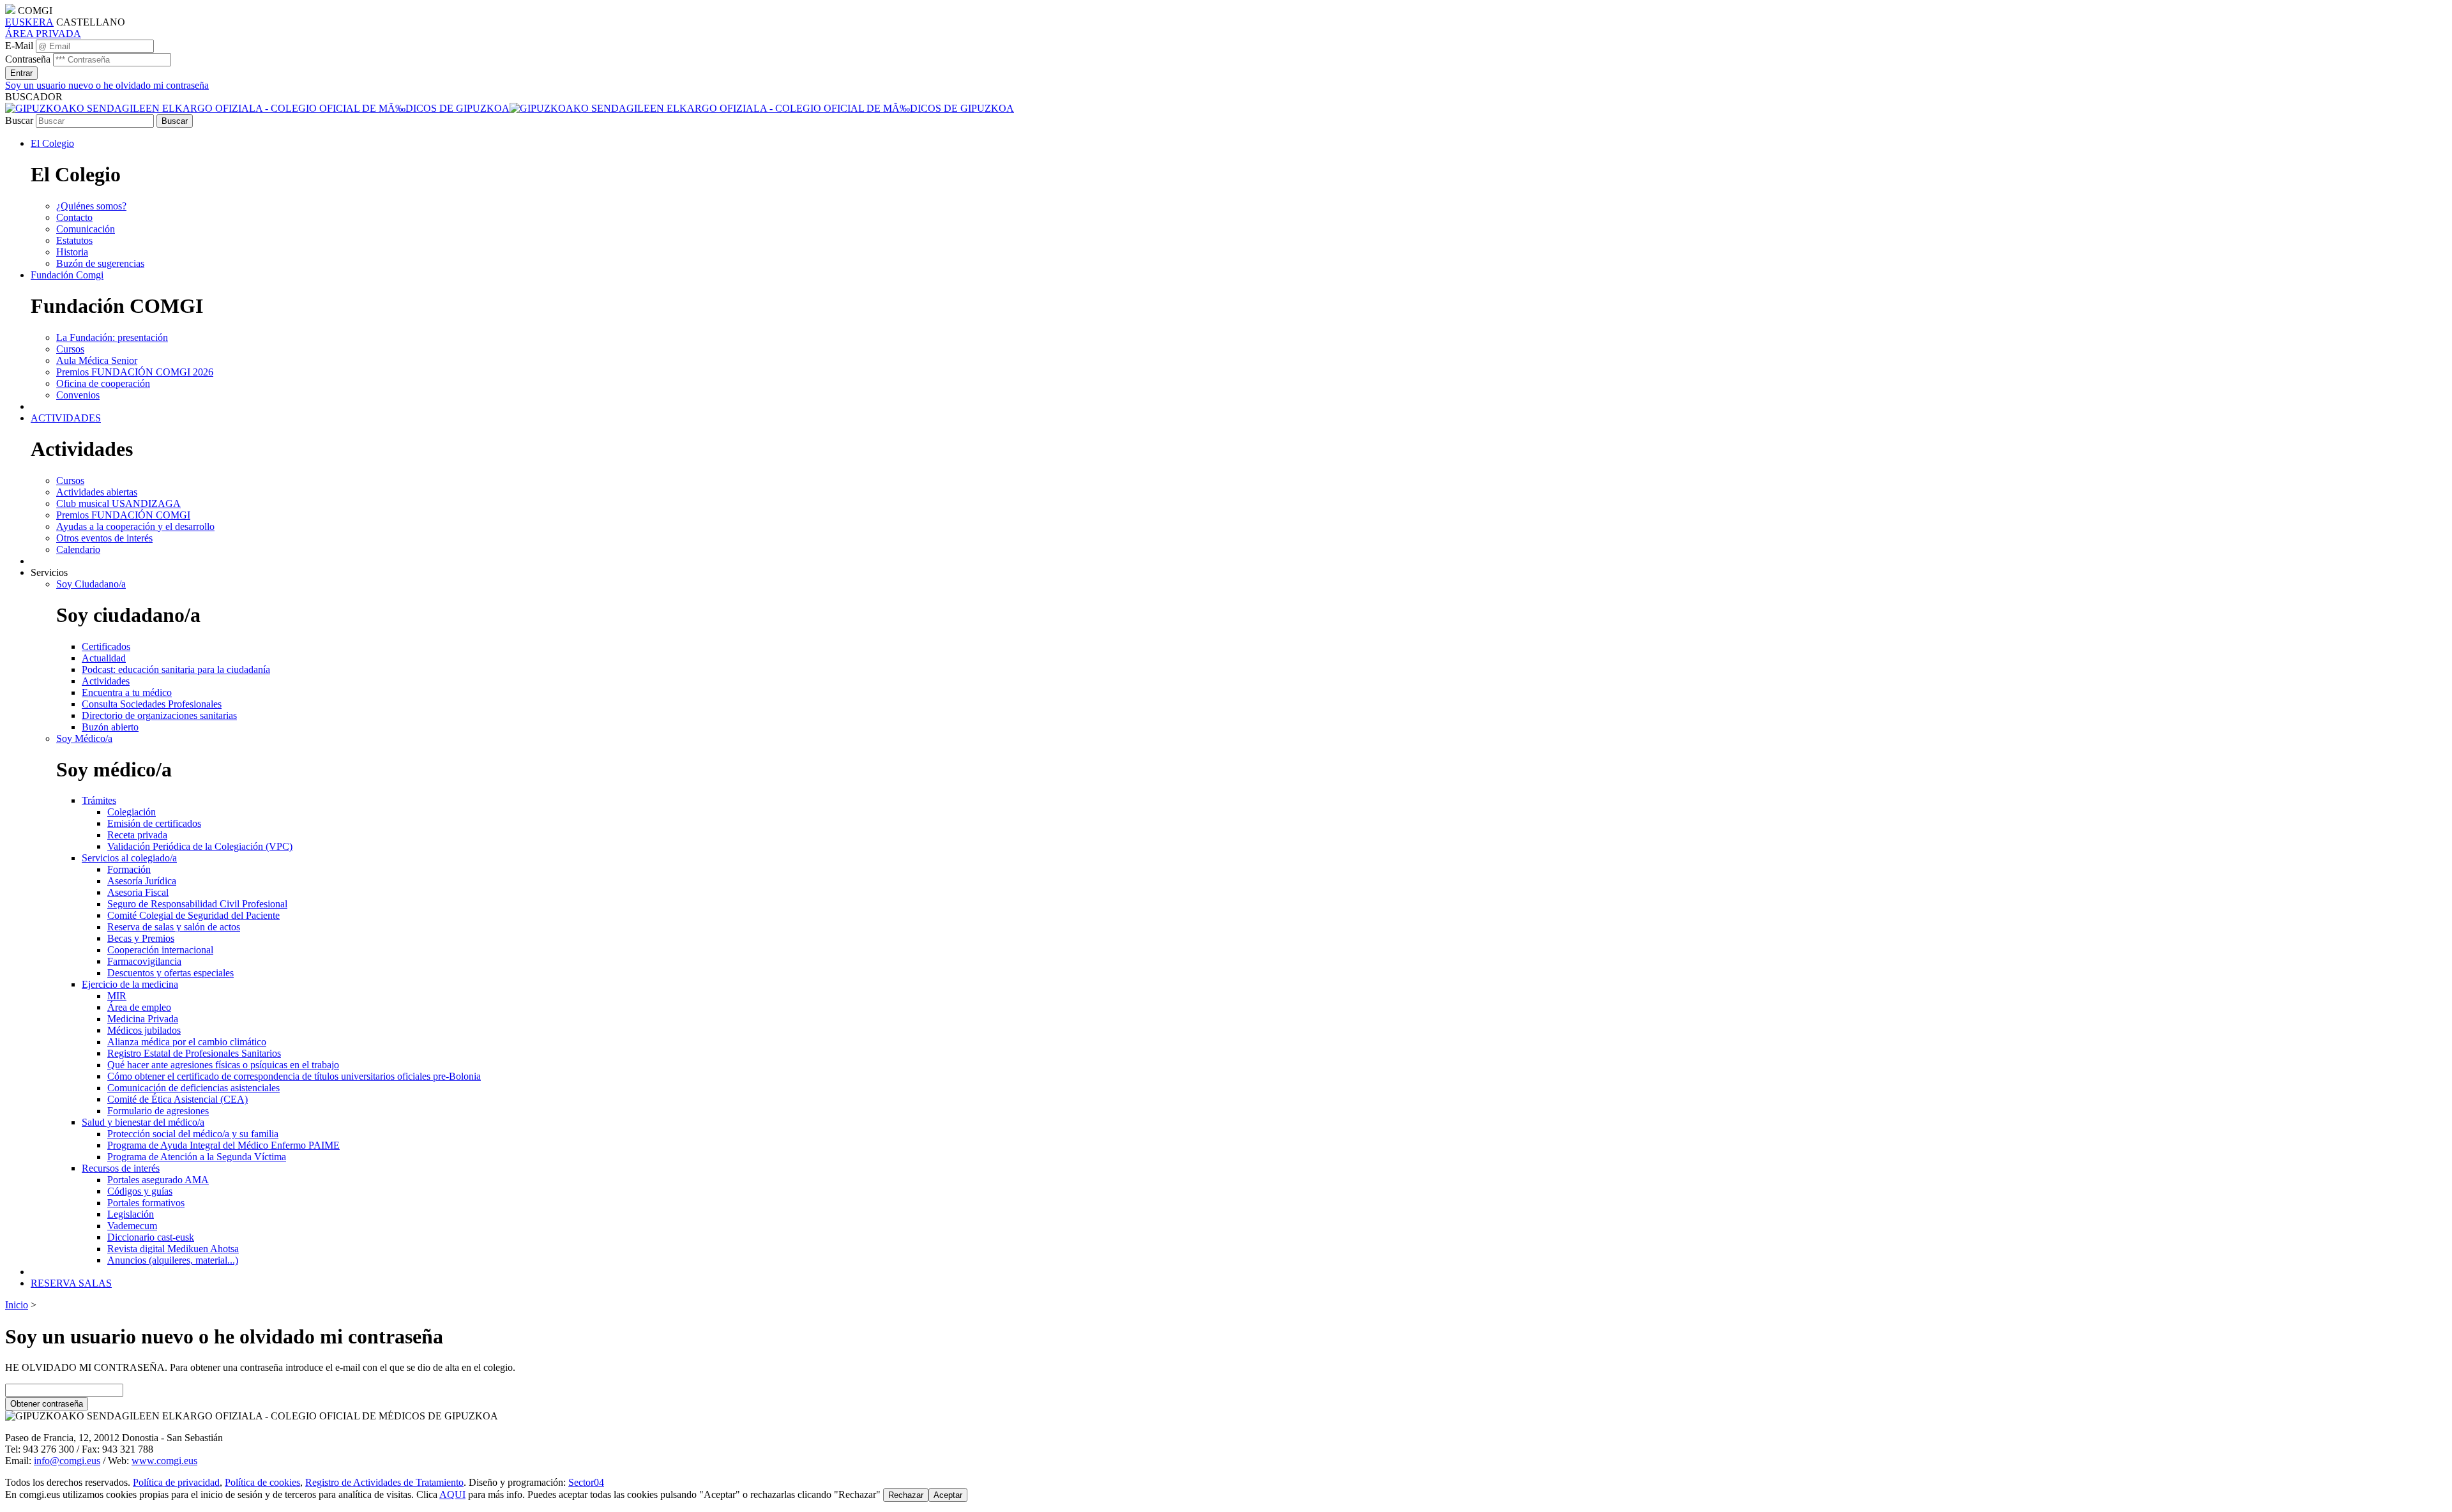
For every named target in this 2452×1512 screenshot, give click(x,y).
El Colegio (52, 143)
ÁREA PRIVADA (43, 34)
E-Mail (19, 46)
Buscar (19, 120)
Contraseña (28, 59)
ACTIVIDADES (66, 418)
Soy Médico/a (84, 738)
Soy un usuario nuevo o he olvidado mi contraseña (107, 85)
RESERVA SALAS (71, 1283)
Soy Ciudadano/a (91, 584)
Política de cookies (262, 1482)
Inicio (17, 1305)
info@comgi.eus (67, 1461)
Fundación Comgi (67, 275)
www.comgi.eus (164, 1461)
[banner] (510, 108)
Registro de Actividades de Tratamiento (384, 1482)
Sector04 (586, 1482)
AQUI (452, 1494)
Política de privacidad (176, 1482)
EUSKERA (29, 22)
